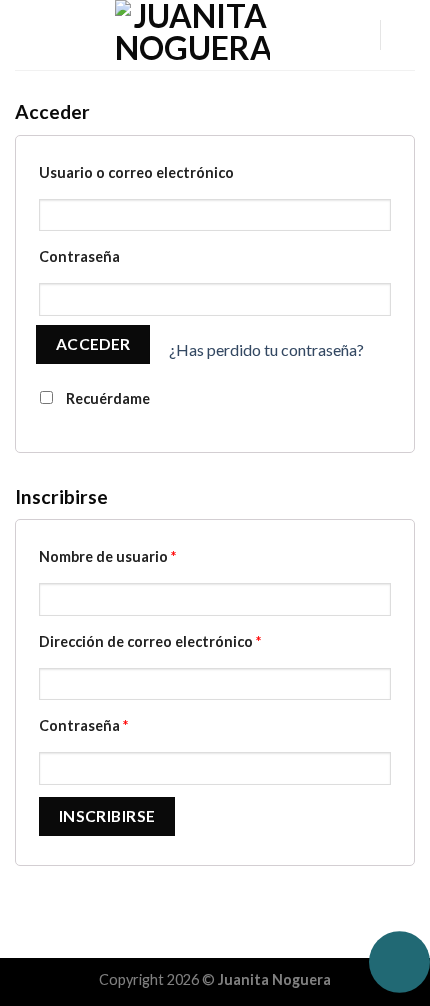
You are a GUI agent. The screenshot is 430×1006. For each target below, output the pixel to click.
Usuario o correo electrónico (136, 172)
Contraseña (79, 256)
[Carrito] (405, 35)
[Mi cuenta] (355, 35)
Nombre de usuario (107, 556)
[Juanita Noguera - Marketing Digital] (192, 35)
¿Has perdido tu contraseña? (266, 349)
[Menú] (27, 34)
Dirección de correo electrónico (150, 641)
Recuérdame (106, 398)
